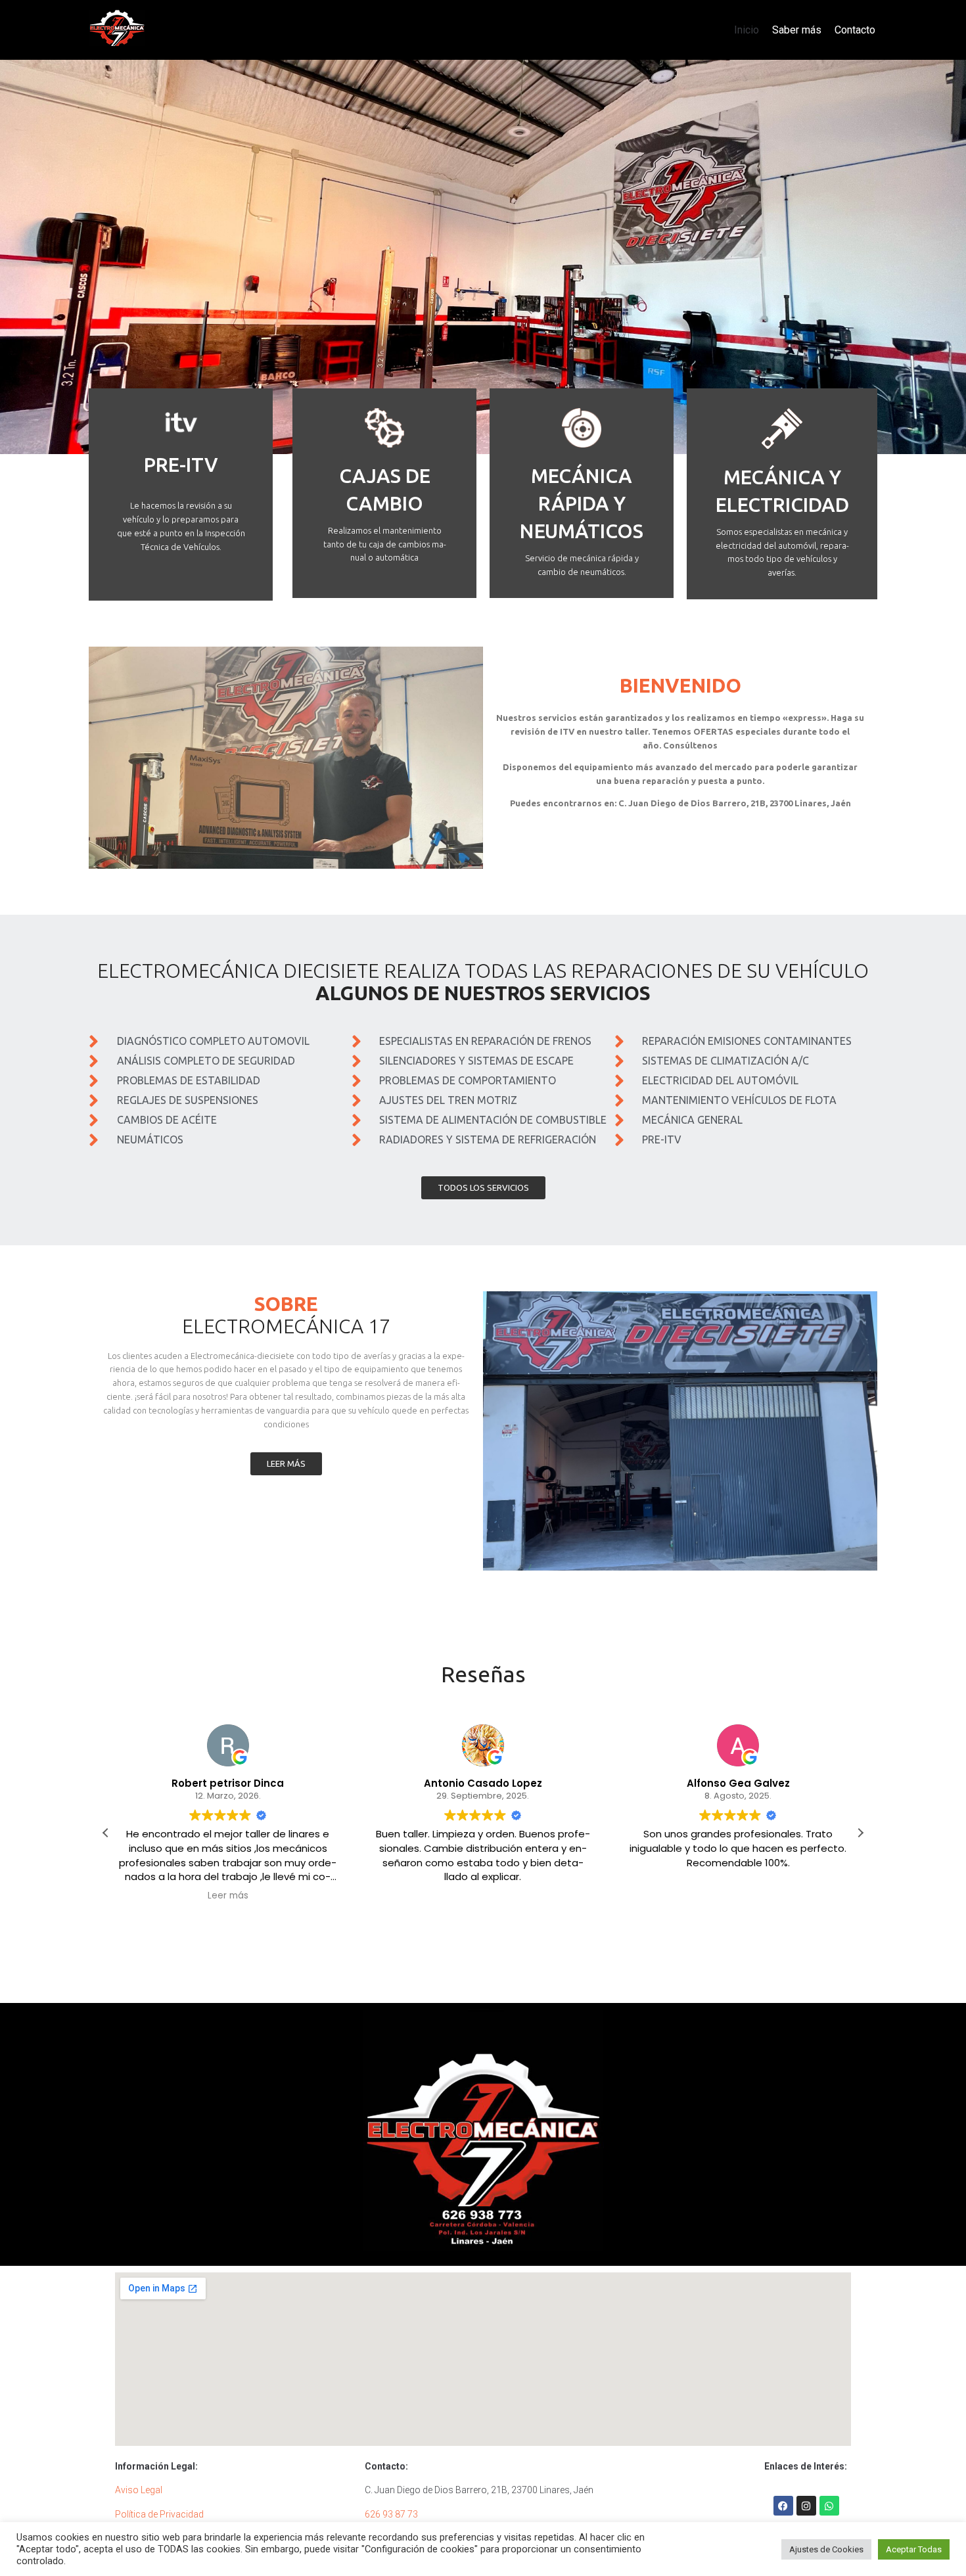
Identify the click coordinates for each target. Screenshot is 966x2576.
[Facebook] (783, 2506)
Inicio (747, 30)
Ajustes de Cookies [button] (826, 2549)
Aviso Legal (139, 2490)
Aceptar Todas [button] (914, 2549)
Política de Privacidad (159, 2514)
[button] (860, 1833)
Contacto (855, 30)
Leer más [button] (228, 1896)
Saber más (797, 30)
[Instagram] (806, 2506)
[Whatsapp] (829, 2506)
